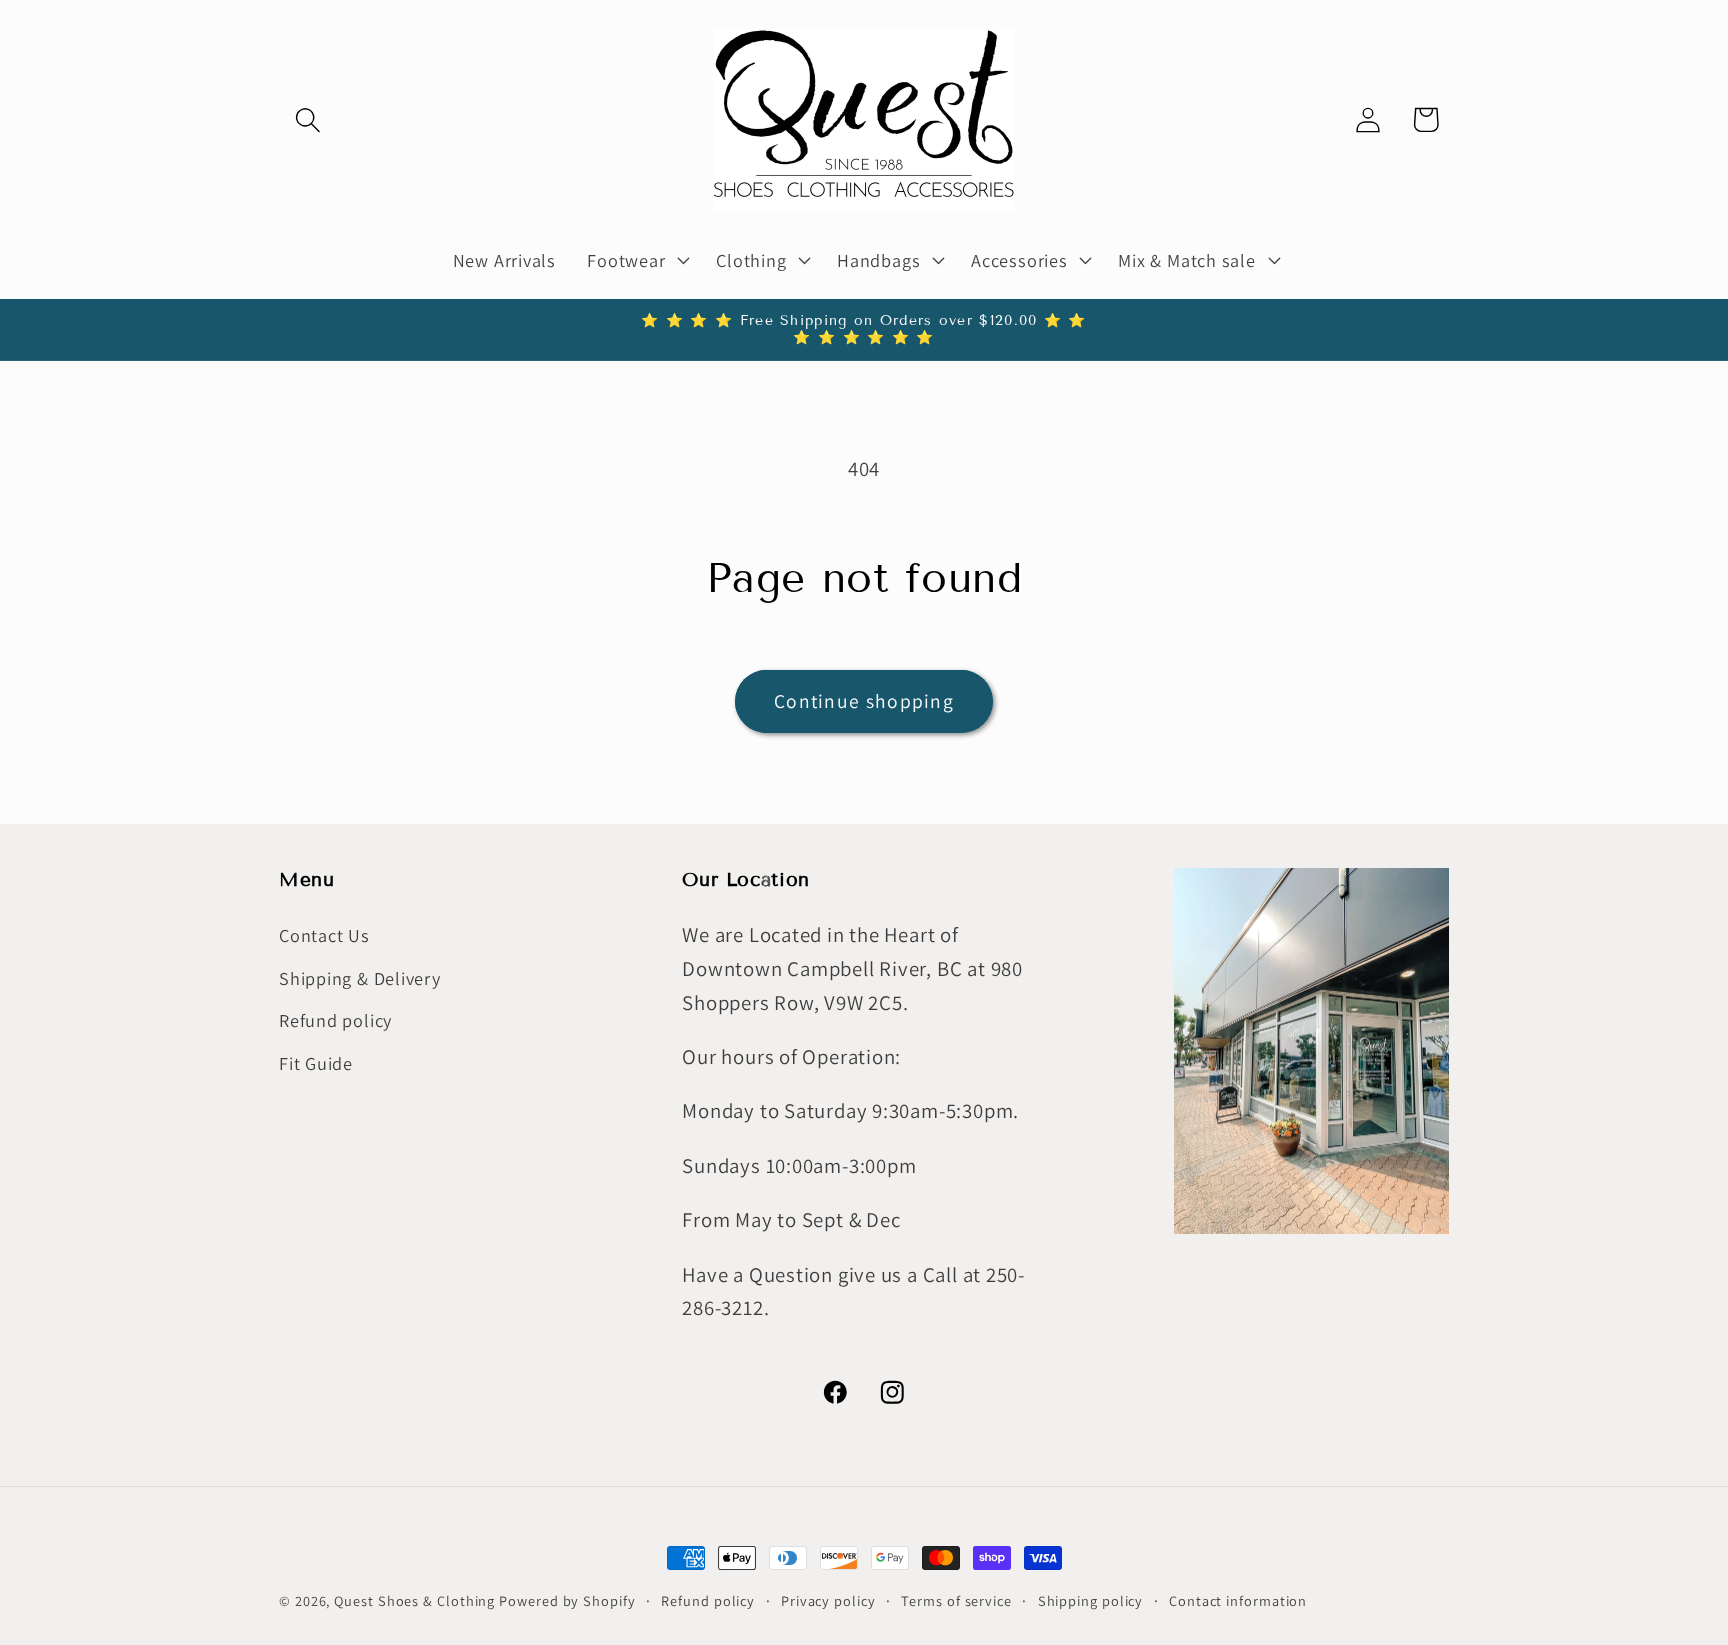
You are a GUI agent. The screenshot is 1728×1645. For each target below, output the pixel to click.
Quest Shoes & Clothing (414, 1600)
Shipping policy (1091, 1600)
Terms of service (956, 1600)
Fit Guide (316, 1063)
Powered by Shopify (567, 1600)
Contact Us (324, 936)
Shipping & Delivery (360, 978)
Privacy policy (828, 1600)
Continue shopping (864, 701)
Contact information (1238, 1600)
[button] (307, 119)
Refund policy (335, 1020)
